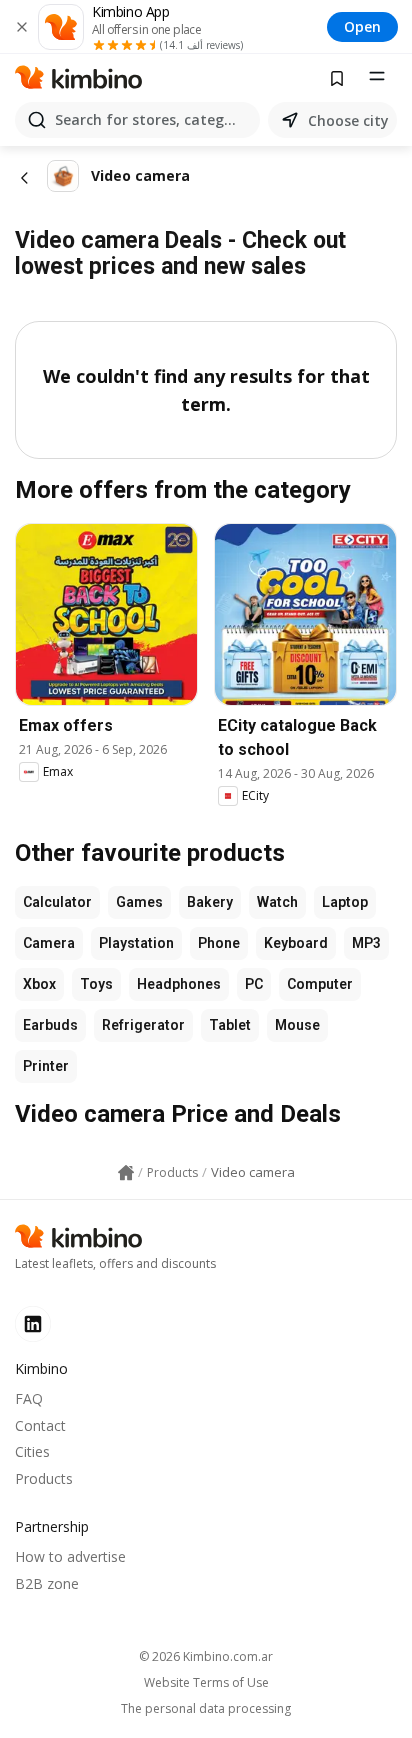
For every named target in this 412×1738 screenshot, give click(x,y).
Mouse (297, 1025)
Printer (46, 1066)
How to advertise (70, 1556)
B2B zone (47, 1583)
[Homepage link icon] (126, 1173)
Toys (96, 984)
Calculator (57, 902)
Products (44, 1478)
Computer (320, 984)
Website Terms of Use (206, 1683)
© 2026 (206, 1656)
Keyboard (296, 943)
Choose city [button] (348, 120)
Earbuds (50, 1025)
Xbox (39, 984)
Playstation (136, 943)
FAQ (29, 1398)
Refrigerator (143, 1025)
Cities (32, 1451)
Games (139, 902)
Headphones (179, 984)
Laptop (345, 902)
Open (362, 26)
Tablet (230, 1025)
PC (254, 984)
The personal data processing (206, 1709)
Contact (40, 1425)
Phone (219, 943)
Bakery (210, 902)
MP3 (366, 943)
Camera (49, 943)
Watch (277, 902)
